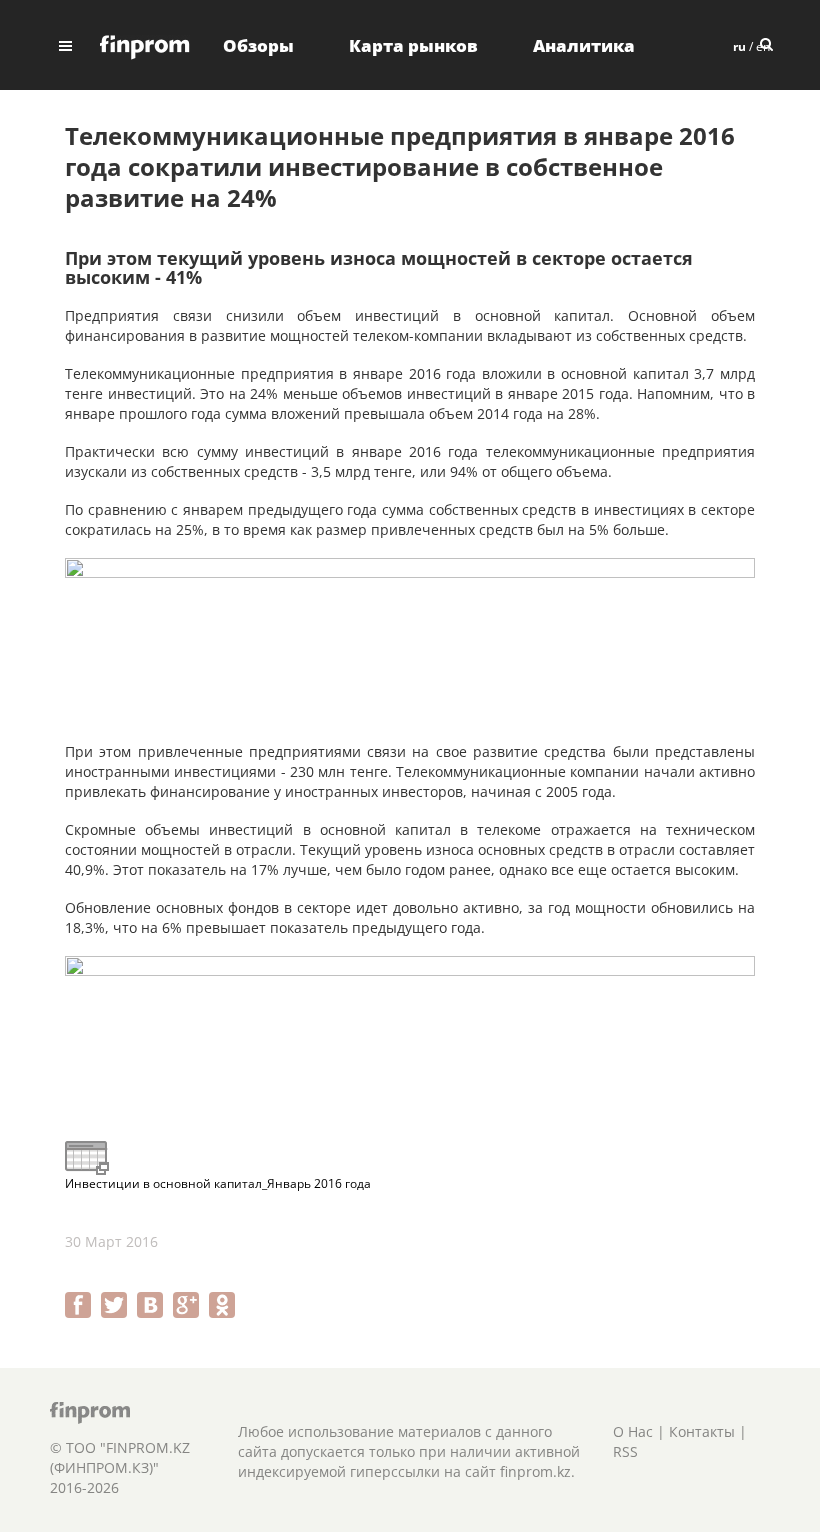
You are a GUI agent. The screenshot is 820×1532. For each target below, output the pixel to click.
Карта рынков (413, 45)
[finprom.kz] (145, 45)
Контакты (702, 1431)
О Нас (633, 1431)
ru (739, 46)
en (763, 46)
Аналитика (584, 45)
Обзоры (258, 45)
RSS (625, 1451)
